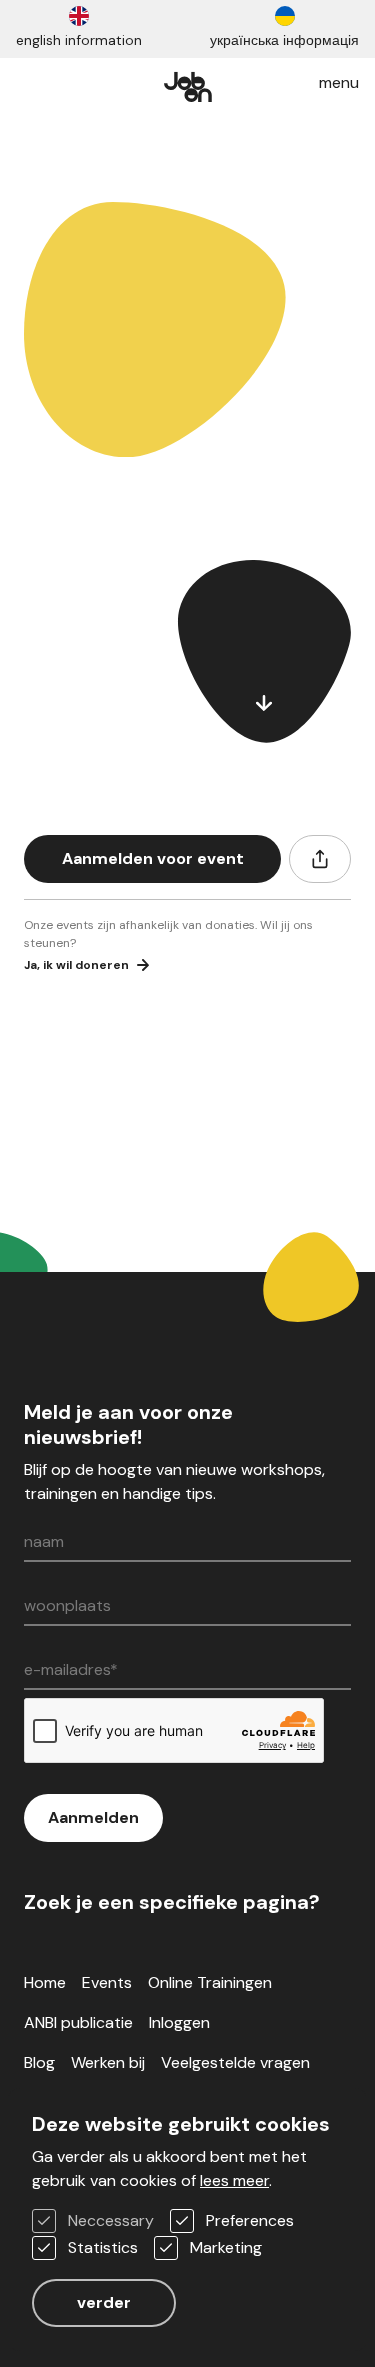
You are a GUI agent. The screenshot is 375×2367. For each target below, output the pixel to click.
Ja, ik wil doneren (76, 965)
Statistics (103, 2247)
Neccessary (111, 2220)
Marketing (226, 2247)
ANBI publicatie (78, 2022)
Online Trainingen (210, 1982)
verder (104, 2302)
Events (107, 1982)
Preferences (250, 2220)
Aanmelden (93, 1817)
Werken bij (108, 2062)
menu (339, 82)
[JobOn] (188, 83)
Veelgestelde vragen (235, 2062)
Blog (39, 2062)
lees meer (234, 2180)
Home (45, 1982)
